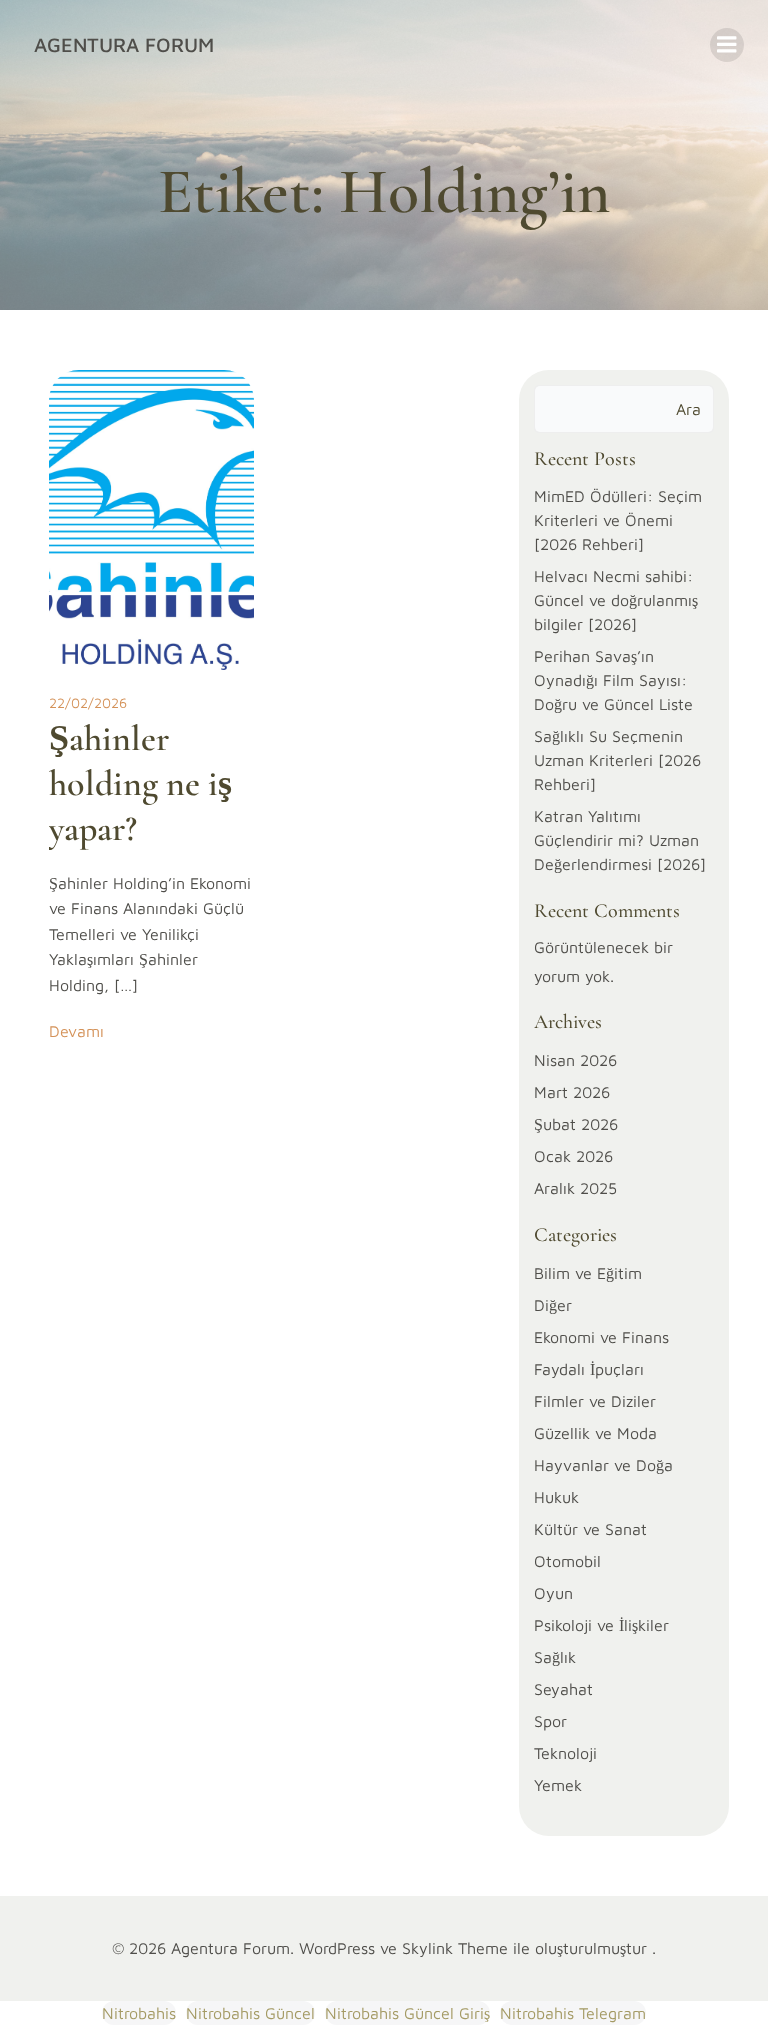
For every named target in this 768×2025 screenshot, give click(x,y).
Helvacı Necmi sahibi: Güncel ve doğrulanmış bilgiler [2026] (616, 600)
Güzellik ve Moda (595, 1433)
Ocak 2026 (573, 1156)
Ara (688, 409)
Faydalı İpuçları (589, 1369)
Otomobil (567, 1561)
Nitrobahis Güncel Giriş (407, 2013)
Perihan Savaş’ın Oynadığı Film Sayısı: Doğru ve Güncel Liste (613, 680)
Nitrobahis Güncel (250, 2013)
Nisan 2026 (575, 1060)
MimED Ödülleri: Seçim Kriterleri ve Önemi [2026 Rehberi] (618, 520)
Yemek (558, 1785)
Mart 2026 (572, 1092)
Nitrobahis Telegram (573, 2013)
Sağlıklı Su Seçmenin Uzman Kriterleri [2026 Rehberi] (617, 760)
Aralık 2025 (575, 1188)
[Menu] (727, 45)
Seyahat (563, 1689)
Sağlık (555, 1657)
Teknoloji (565, 1753)
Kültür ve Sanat (590, 1529)
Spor (550, 1721)
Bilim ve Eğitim (588, 1273)
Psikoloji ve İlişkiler (601, 1625)
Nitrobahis (139, 2013)
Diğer (553, 1305)
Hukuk (556, 1497)
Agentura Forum (124, 44)
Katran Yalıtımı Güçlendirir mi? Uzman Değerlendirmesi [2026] (620, 840)
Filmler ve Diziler (595, 1401)
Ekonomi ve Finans (601, 1337)
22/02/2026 (88, 702)
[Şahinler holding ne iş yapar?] (151, 518)
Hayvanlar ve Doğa (603, 1465)
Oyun (553, 1593)
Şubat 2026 (576, 1124)
